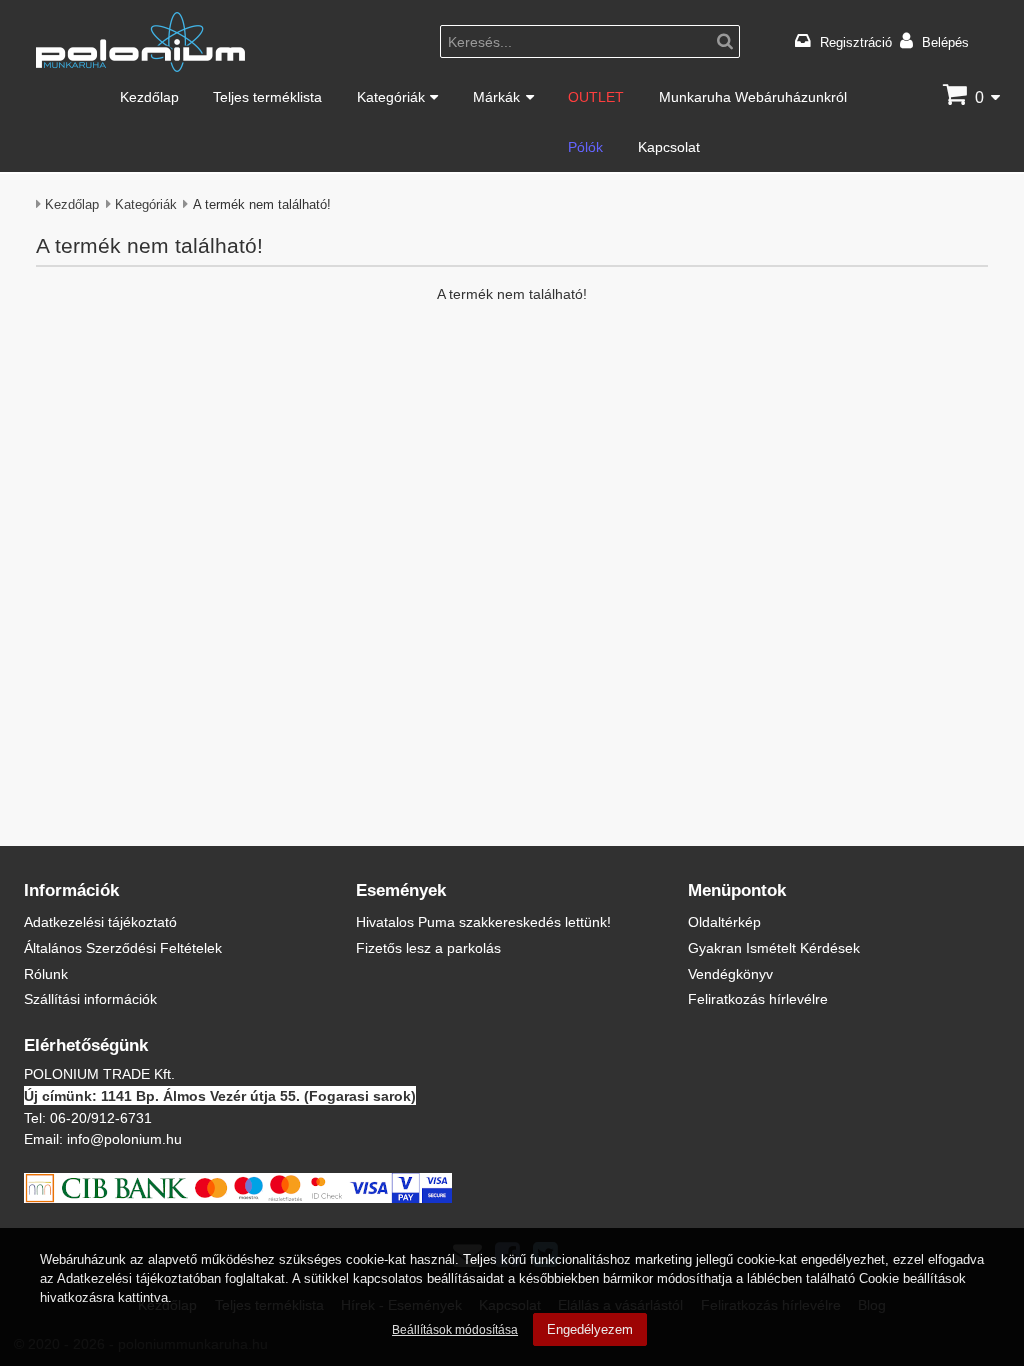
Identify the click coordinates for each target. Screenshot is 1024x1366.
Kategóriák (391, 96)
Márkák (496, 96)
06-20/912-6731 (101, 1117)
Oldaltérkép (724, 921)
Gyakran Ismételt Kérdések (774, 947)
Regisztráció (856, 42)
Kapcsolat (669, 146)
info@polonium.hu (124, 1138)
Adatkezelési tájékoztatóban (139, 1278)
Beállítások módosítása (455, 1329)
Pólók (585, 146)
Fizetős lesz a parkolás (428, 947)
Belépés (945, 42)
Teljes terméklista (267, 96)
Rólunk (46, 973)
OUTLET (596, 96)
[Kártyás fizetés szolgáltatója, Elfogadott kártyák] (238, 1197)
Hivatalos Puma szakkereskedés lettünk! (483, 921)
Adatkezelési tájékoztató (100, 921)
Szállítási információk (90, 998)
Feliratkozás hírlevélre (758, 998)
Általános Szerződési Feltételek (123, 947)
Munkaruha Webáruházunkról (753, 96)
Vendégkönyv (730, 973)
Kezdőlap (149, 96)
